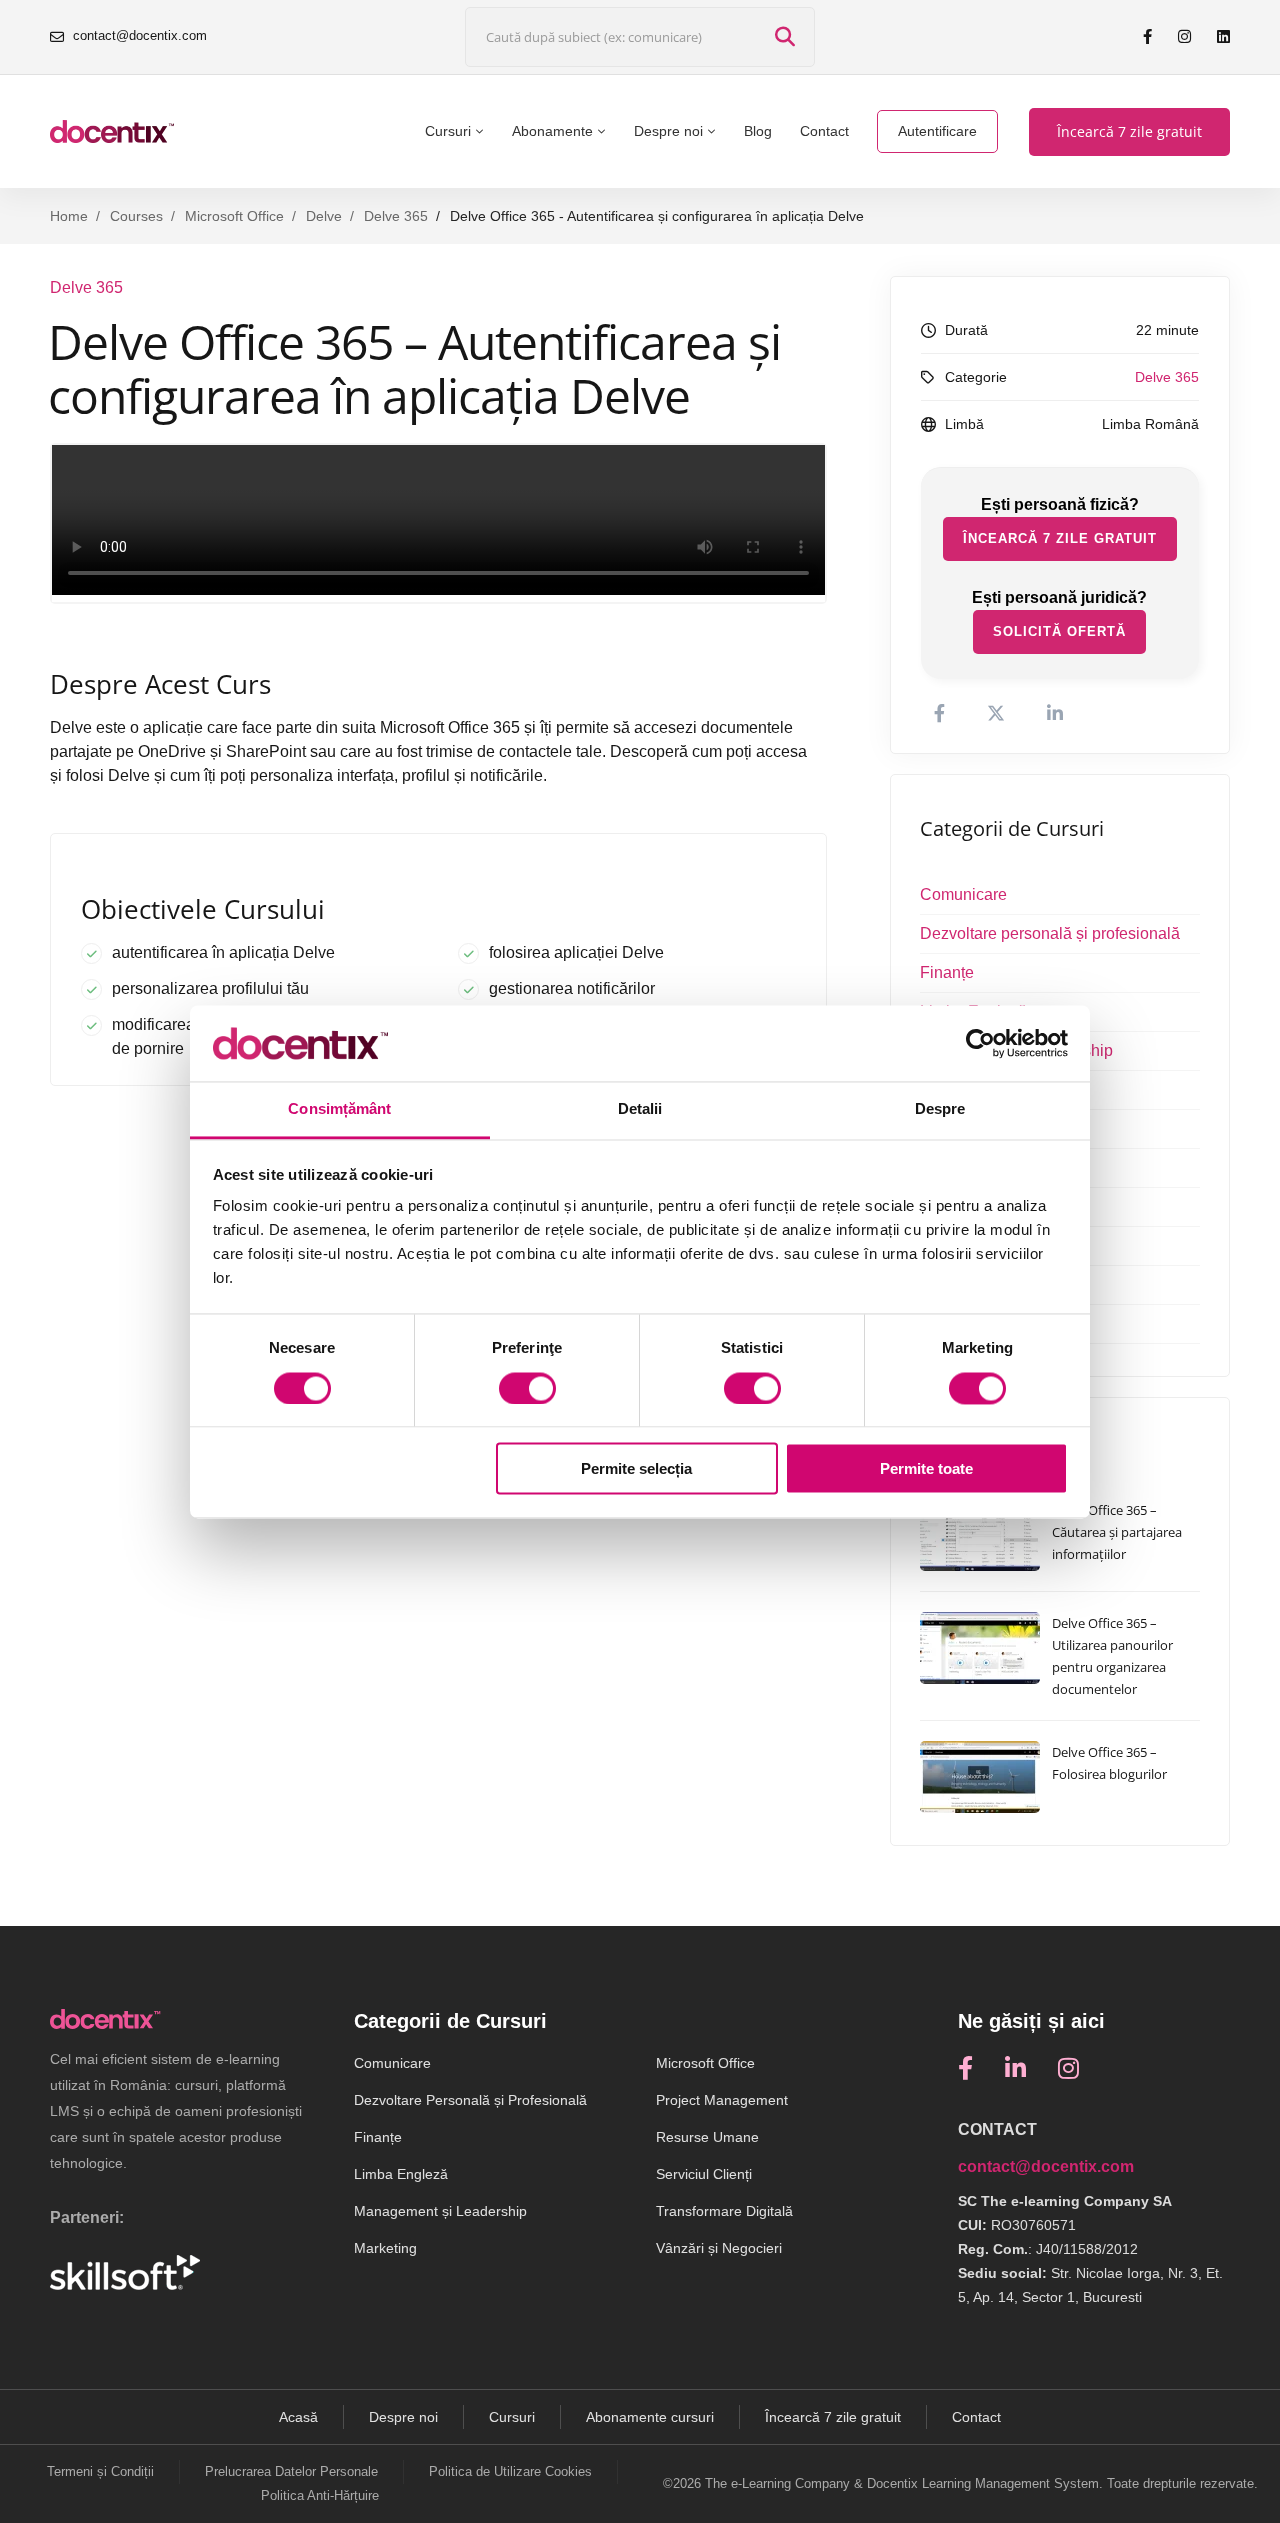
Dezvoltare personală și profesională (1050, 933)
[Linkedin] (1015, 2068)
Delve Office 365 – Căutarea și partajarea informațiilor (1117, 1532)
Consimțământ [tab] (339, 1109)
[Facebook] (965, 2068)
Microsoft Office (234, 216)
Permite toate (926, 1469)
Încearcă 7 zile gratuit (1060, 538)
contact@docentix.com (1046, 2166)
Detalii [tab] (640, 1109)
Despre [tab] (940, 1109)
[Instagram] (1068, 2068)
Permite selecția (636, 1469)
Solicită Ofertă (1059, 631)
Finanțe (947, 972)
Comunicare (963, 894)
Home (69, 216)
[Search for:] (640, 37)
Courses (136, 216)
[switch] (527, 1388)
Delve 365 (396, 216)
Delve (324, 216)
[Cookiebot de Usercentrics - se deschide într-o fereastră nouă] (980, 1043)
